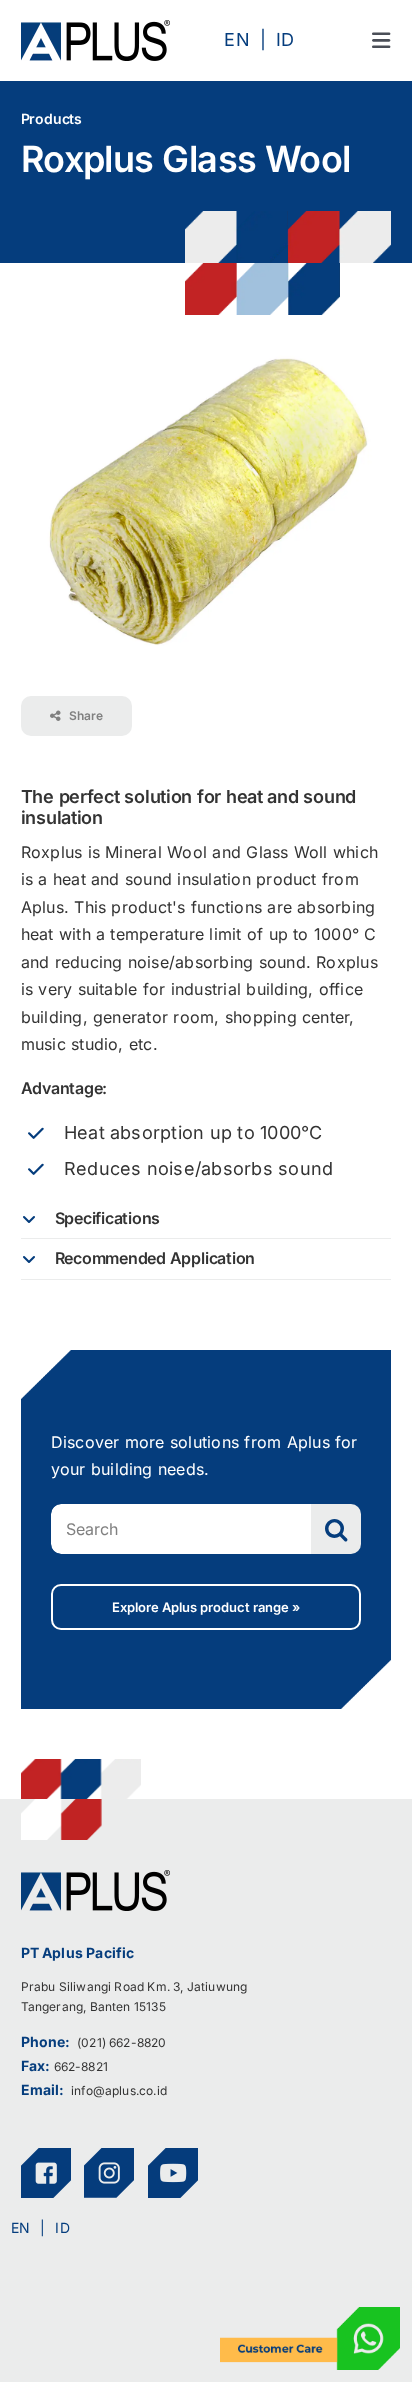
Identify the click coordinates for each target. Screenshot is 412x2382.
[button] (206, 1218)
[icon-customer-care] (310, 2315)
